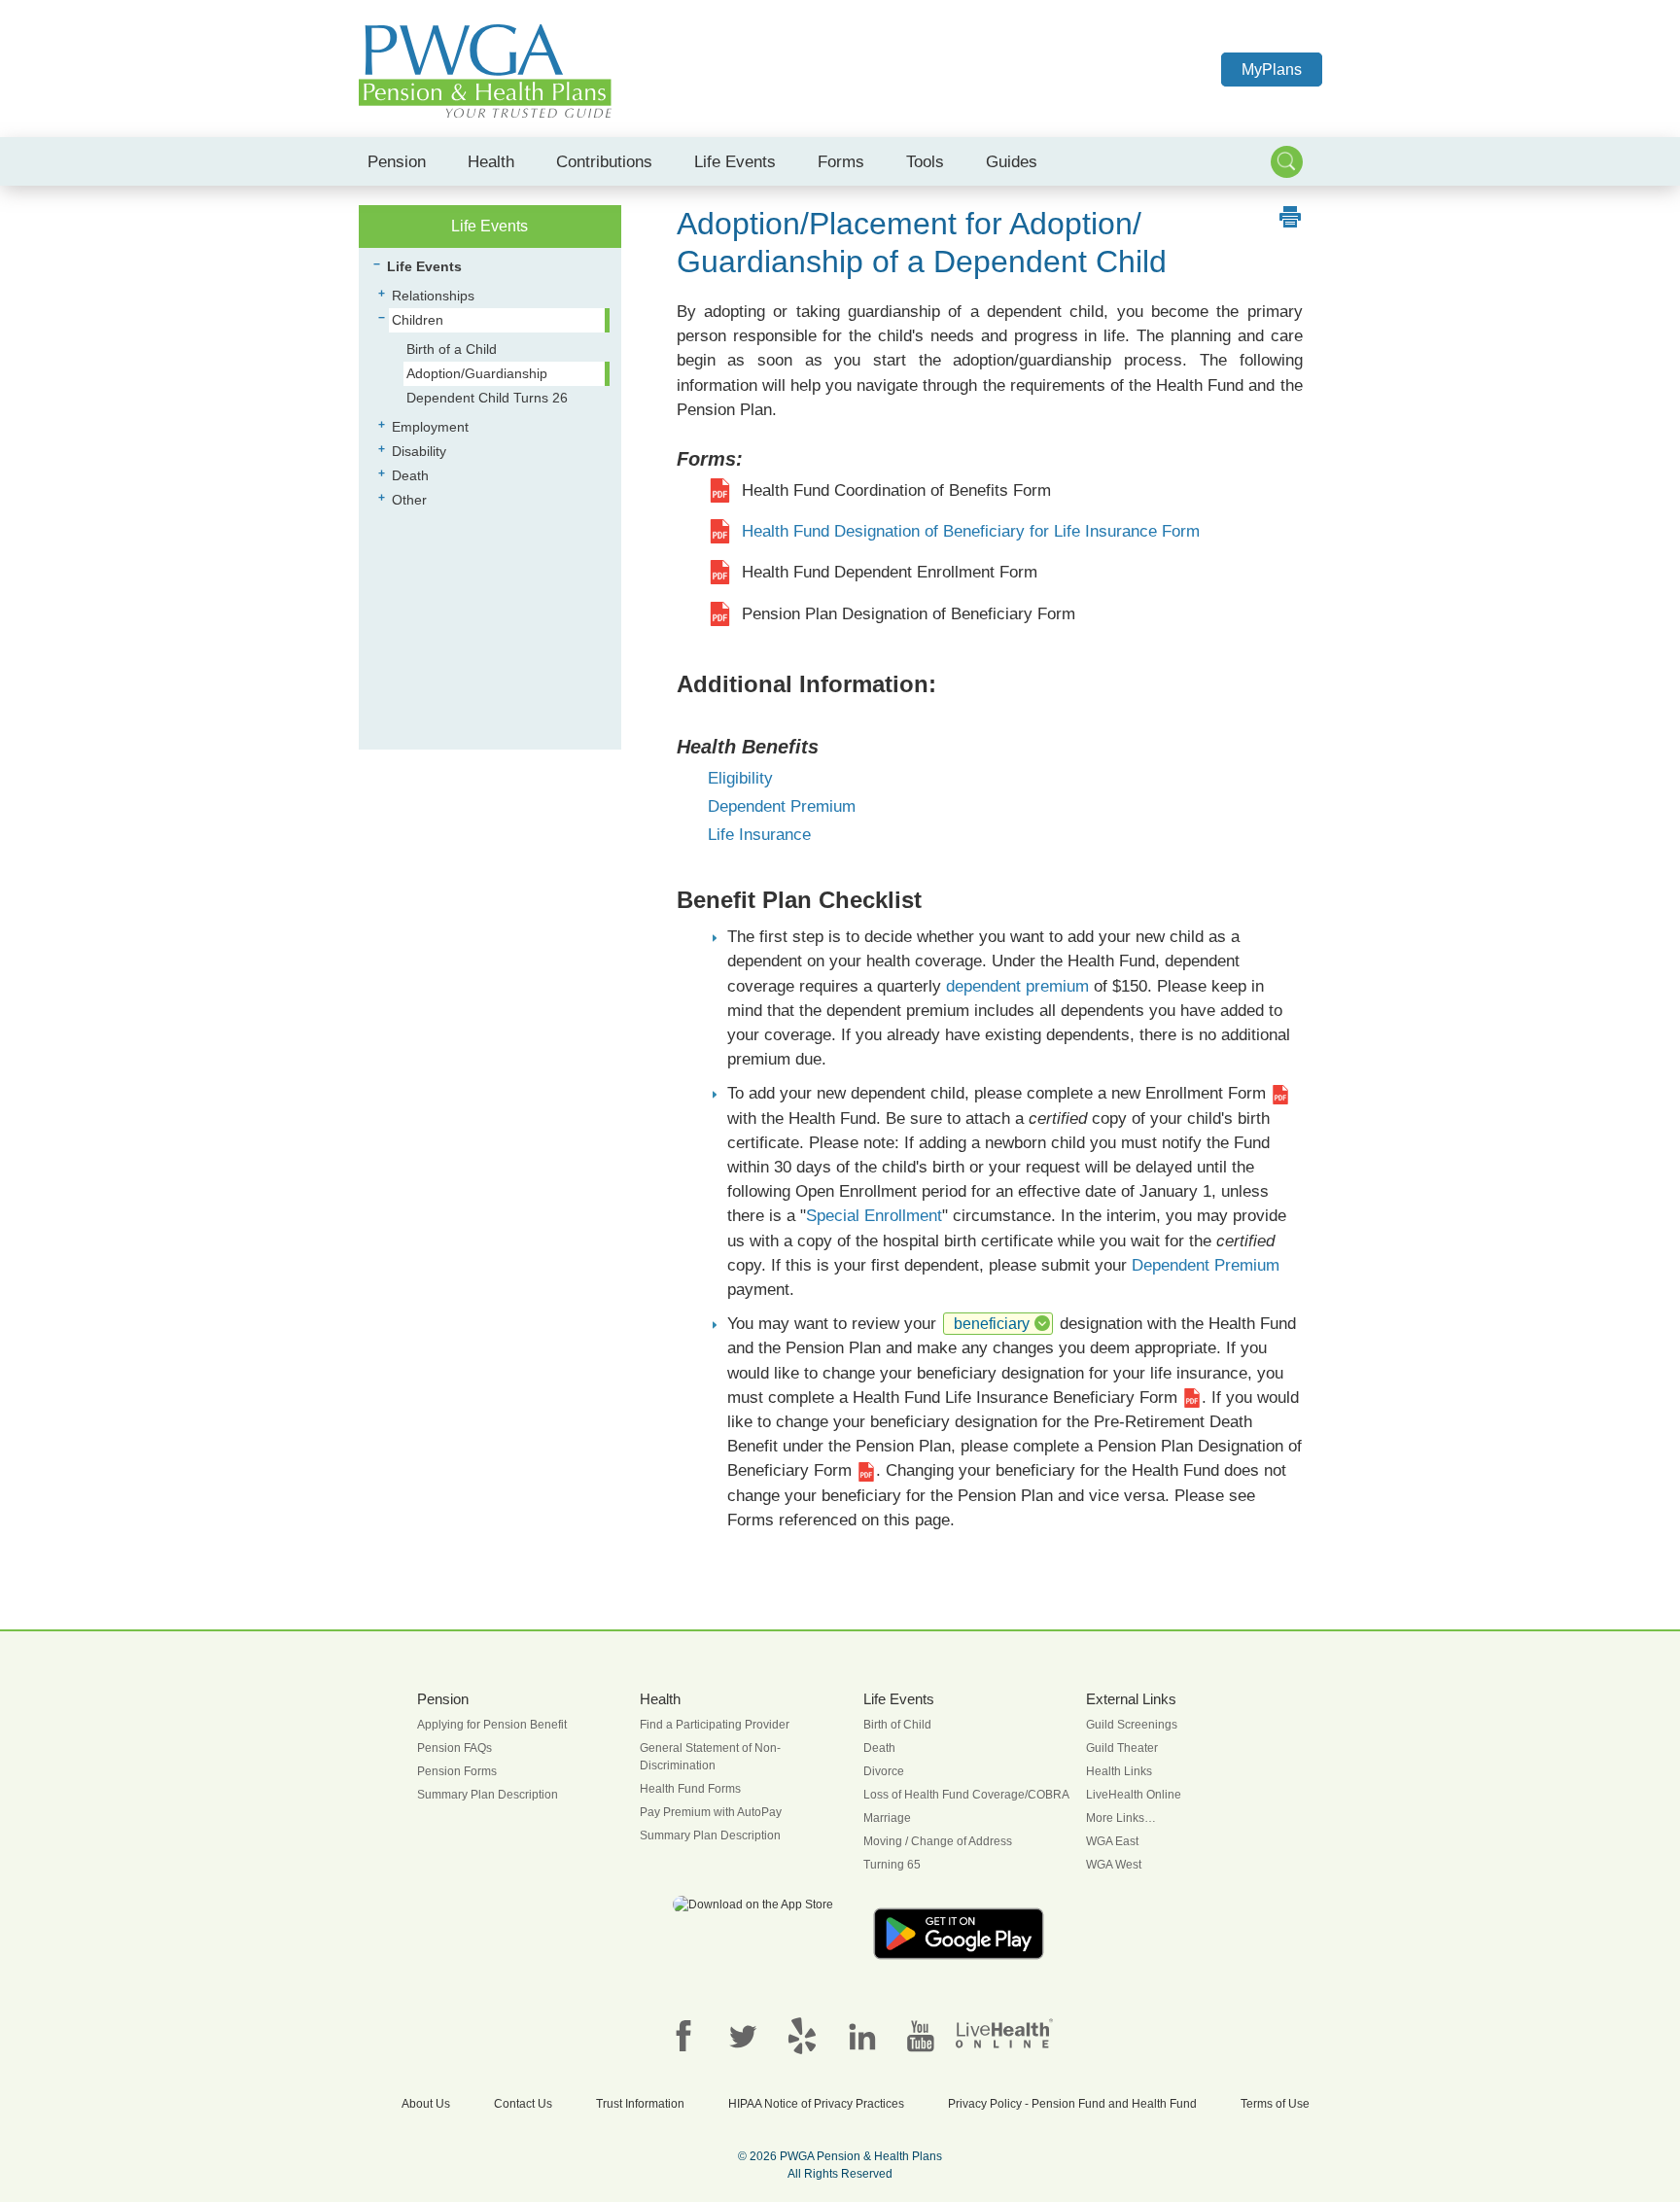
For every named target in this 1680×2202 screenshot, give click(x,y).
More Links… (1121, 1818)
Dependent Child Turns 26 (487, 398)
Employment (430, 427)
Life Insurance (759, 835)
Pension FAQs (455, 1748)
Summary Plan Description (488, 1795)
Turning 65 (892, 1865)
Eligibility (740, 778)
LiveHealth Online (1134, 1795)
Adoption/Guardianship (477, 373)
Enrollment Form (1208, 1093)
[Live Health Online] (1004, 2033)
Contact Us (523, 2104)
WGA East (1112, 1841)
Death (410, 475)
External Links (1131, 1699)
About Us (426, 2104)
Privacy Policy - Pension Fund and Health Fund (1072, 2104)
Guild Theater (1122, 1748)
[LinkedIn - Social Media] (861, 2036)
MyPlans (1272, 70)
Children (418, 320)
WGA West (1114, 1865)
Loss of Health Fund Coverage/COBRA (966, 1795)
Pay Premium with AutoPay (711, 1812)
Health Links (1119, 1771)
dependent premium (1017, 986)
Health (491, 161)
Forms (841, 161)
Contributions (604, 161)
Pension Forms (457, 1771)
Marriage (887, 1818)
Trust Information (640, 2104)
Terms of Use (1275, 2104)
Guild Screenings (1132, 1725)
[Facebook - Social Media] (683, 2036)
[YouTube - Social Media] (921, 2036)
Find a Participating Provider (715, 1725)
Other (409, 500)
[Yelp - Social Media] (802, 2036)
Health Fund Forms (690, 1789)
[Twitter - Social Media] (743, 2036)
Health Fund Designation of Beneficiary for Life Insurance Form (971, 531)
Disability (419, 451)
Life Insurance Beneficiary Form (1064, 1398)
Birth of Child (897, 1725)
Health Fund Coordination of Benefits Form (896, 490)
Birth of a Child (452, 349)
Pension (397, 161)
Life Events (735, 161)
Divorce (884, 1771)
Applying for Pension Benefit (492, 1725)
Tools (925, 161)
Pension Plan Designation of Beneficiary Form (909, 614)
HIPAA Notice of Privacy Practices (816, 2104)
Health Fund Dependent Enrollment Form (890, 572)
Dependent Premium (782, 806)
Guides (1012, 161)
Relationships (433, 296)
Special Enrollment (874, 1216)
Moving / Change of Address (938, 1841)
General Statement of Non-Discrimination (710, 1757)
